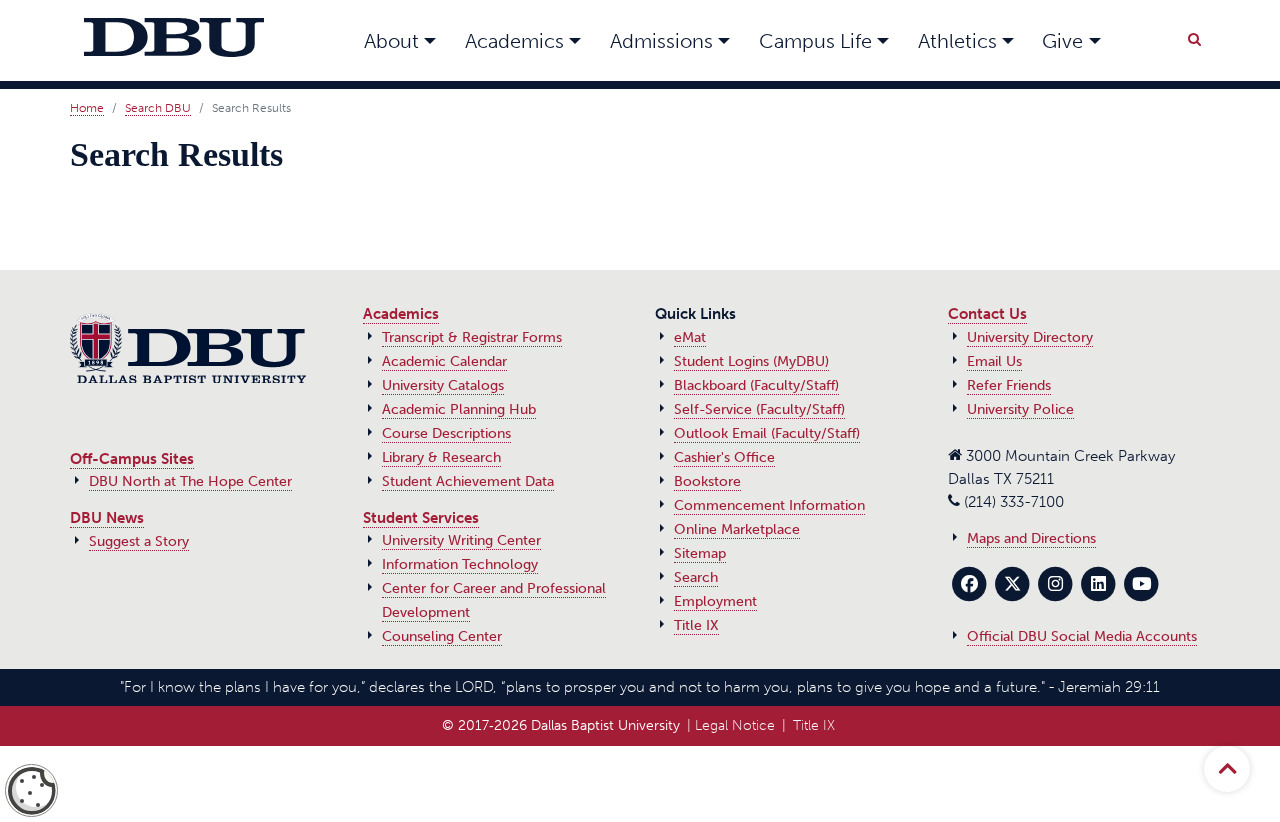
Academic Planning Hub (459, 409)
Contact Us (987, 314)
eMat (690, 337)
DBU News (107, 518)
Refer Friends (1009, 385)
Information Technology (460, 564)
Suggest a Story (139, 541)
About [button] (391, 41)
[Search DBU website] (1194, 36)
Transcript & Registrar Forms (472, 337)
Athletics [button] (957, 41)
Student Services (421, 518)
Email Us (994, 361)
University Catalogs (443, 385)
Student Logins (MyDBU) (751, 361)
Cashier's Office (724, 457)
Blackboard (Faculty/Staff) (756, 385)
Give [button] (1062, 41)
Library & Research (441, 457)
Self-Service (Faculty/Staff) (759, 409)
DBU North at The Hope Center (190, 481)
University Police (1020, 409)
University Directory (1030, 337)
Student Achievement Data (468, 481)
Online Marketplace (737, 529)
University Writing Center (461, 540)
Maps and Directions (1031, 538)
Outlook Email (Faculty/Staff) (767, 433)
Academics (401, 314)
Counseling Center (442, 636)
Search (696, 577)
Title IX (696, 625)
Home (87, 108)
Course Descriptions (446, 433)
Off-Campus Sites (132, 459)
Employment (715, 601)
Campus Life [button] (815, 41)
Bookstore (707, 481)
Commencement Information (769, 505)
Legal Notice (735, 725)
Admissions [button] (661, 41)
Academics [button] (514, 41)
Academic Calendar (444, 361)
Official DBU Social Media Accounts (1082, 636)
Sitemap (700, 553)
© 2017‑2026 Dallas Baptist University (561, 725)
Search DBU (158, 108)
